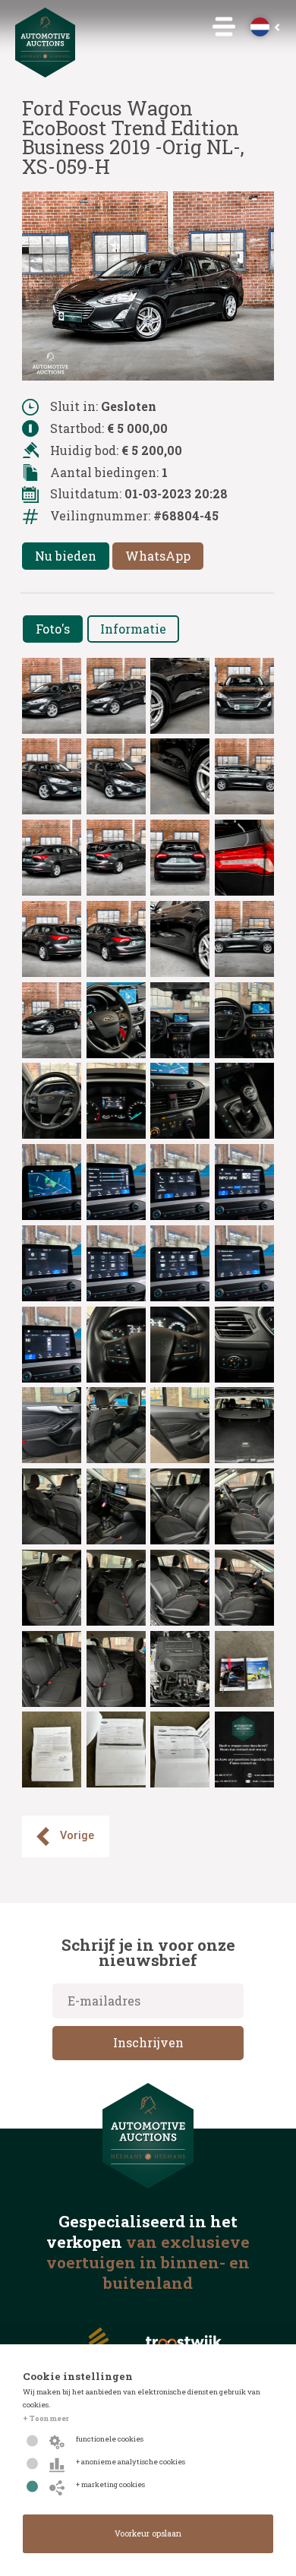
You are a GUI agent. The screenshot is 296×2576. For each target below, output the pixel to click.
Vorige (77, 1836)
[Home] (46, 73)
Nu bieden (66, 556)
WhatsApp (158, 556)
